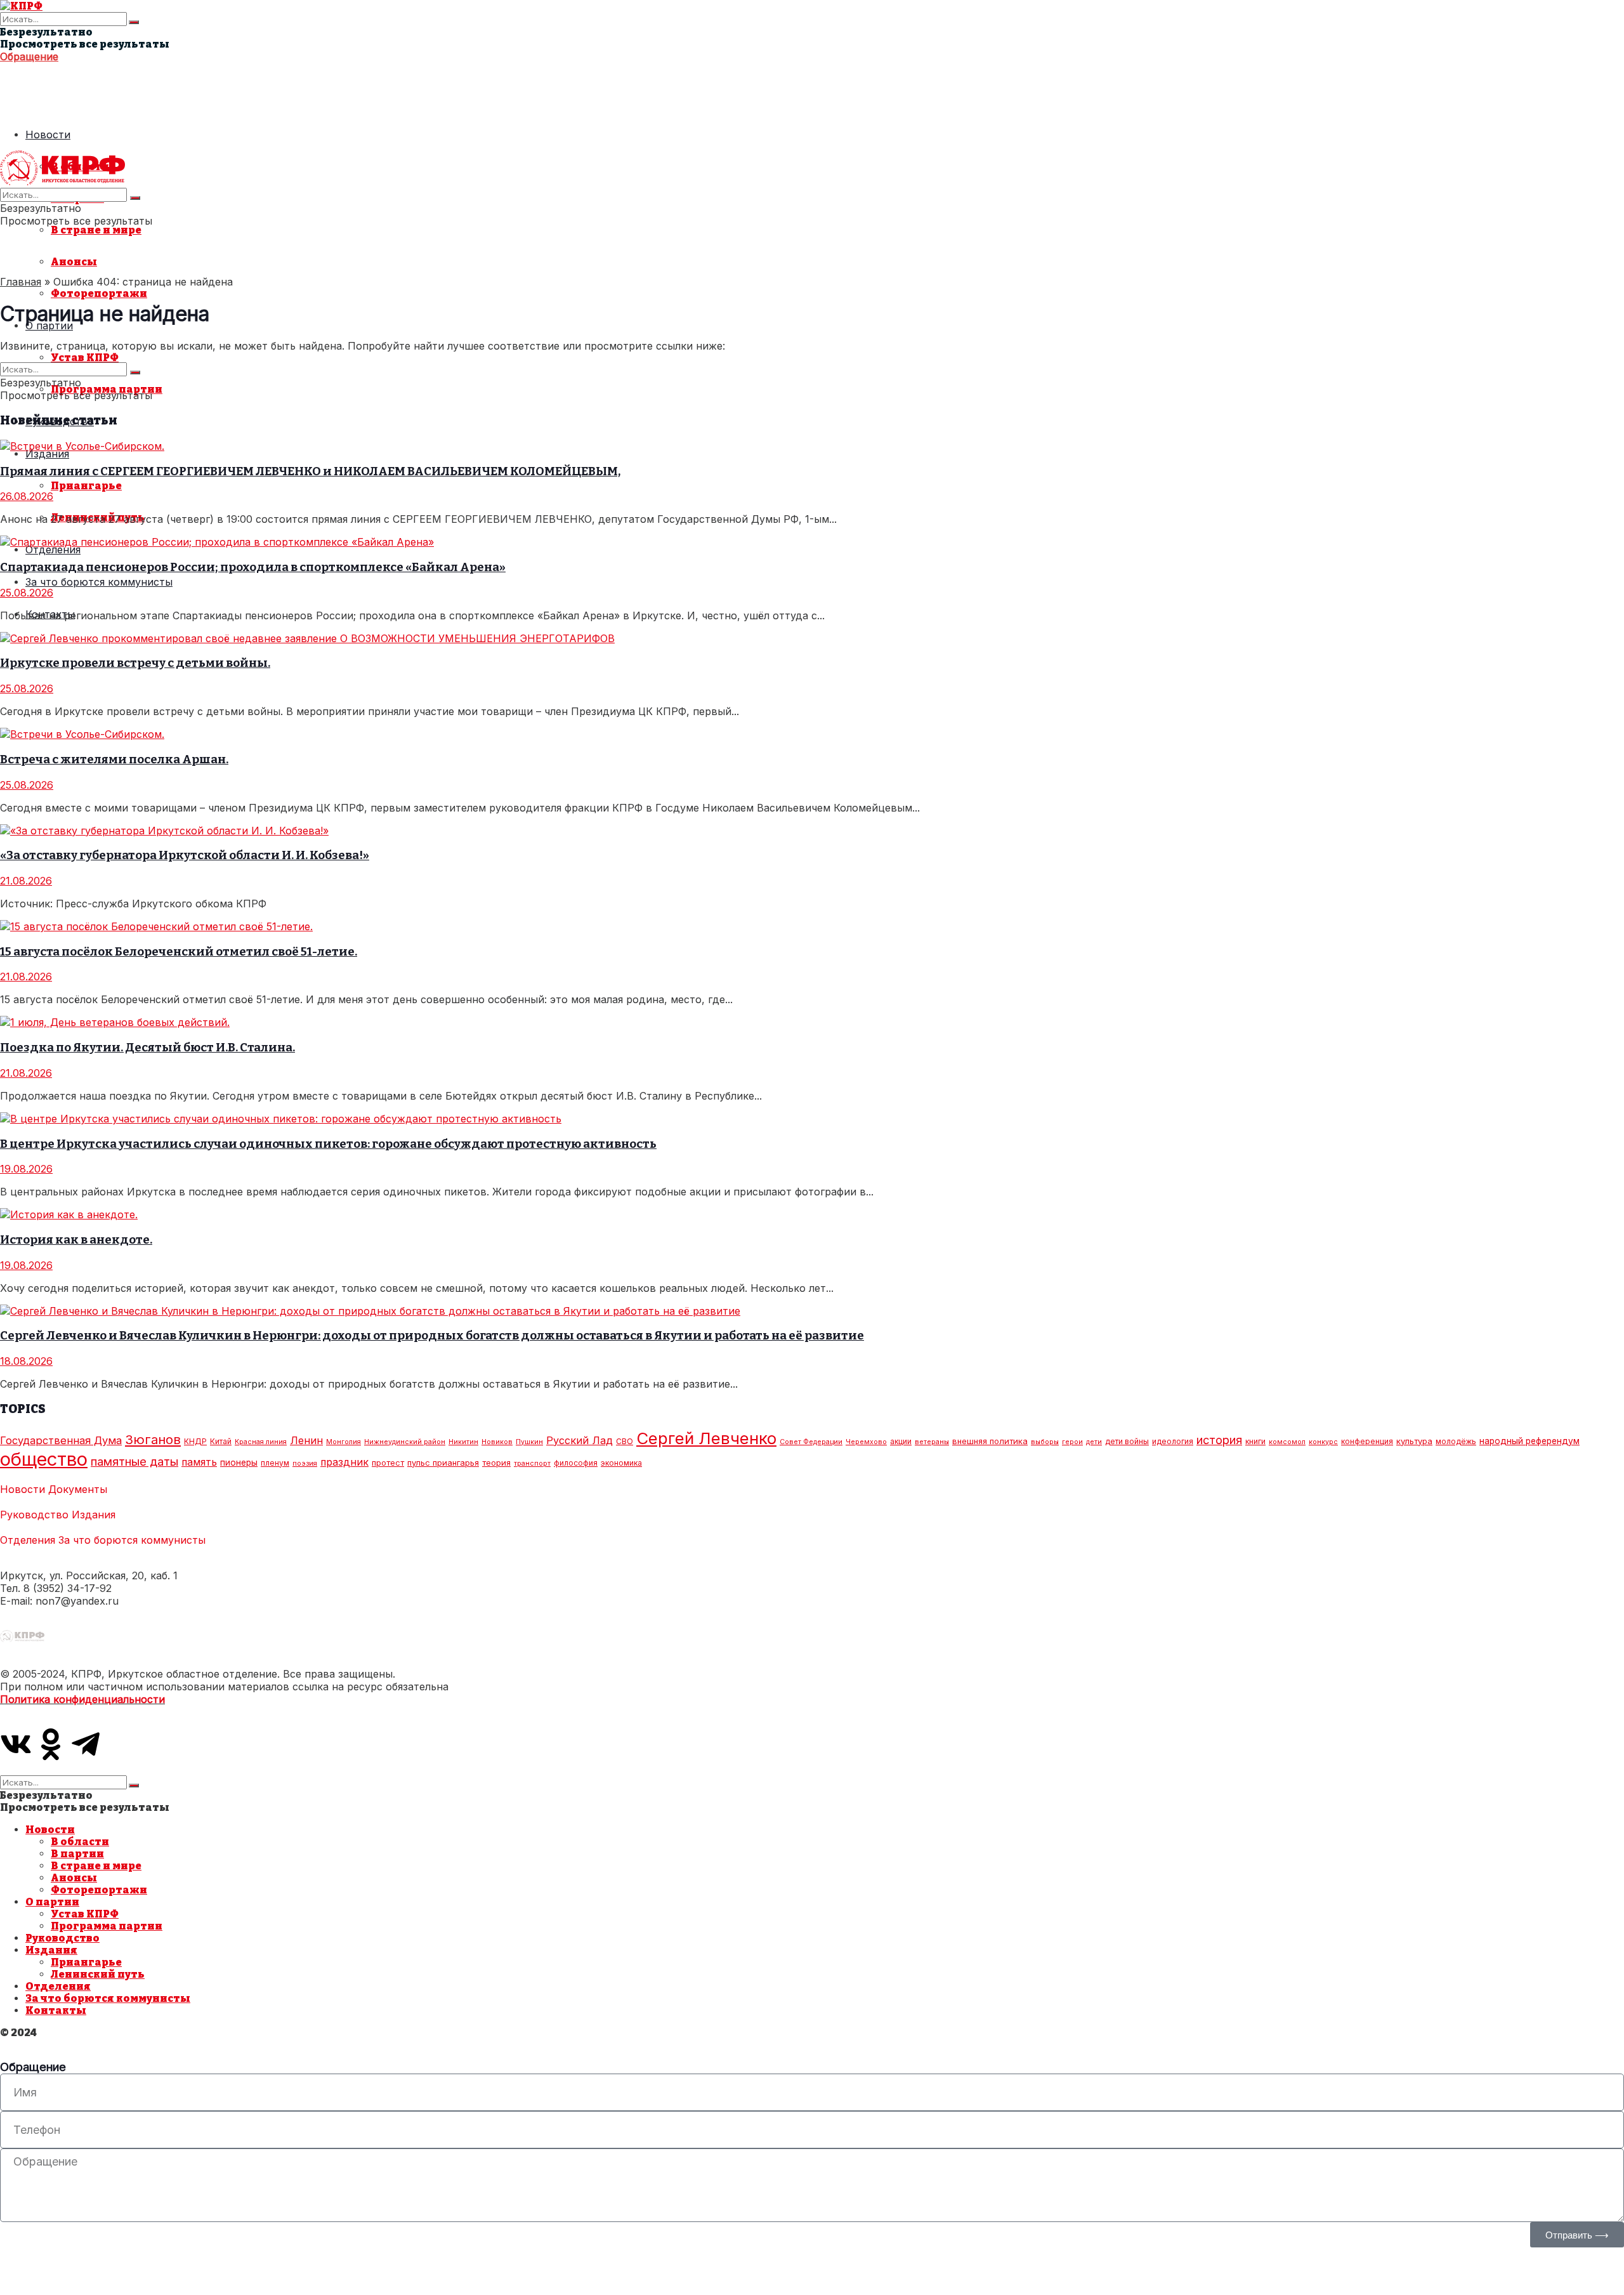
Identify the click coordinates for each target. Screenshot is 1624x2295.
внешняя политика (990, 1441)
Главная (21, 282)
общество (44, 1459)
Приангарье (86, 486)
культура (1414, 1441)
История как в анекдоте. (76, 1240)
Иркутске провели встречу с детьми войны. (135, 663)
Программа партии (107, 1926)
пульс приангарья (443, 1463)
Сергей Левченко (706, 1438)
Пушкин (529, 1442)
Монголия (344, 1442)
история (1219, 1440)
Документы (78, 1489)
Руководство (34, 1515)
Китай (221, 1441)
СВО (625, 1441)
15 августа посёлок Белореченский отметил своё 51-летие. (179, 952)
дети (1094, 1442)
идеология (1173, 1441)
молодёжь (1456, 1441)
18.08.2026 (26, 1361)
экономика (621, 1463)
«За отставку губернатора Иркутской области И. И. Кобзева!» (185, 855)
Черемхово (866, 1442)
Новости (48, 135)
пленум (275, 1463)
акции (901, 1441)
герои (1072, 1442)
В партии (77, 1854)
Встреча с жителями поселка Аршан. (114, 760)
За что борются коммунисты (99, 582)
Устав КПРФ (85, 358)
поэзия (305, 1463)
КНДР (195, 1441)
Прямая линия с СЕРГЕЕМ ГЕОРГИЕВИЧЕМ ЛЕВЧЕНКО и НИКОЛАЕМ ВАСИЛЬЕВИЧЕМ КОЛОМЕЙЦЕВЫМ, (310, 471)
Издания (47, 454)
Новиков (497, 1442)
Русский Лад (580, 1440)
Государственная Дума (61, 1440)
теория (496, 1463)
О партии (52, 1902)
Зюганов (153, 1439)
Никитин (463, 1442)
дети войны (1127, 1441)
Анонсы (74, 262)
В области (80, 1842)
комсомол (1287, 1442)
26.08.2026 (27, 496)
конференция (1367, 1441)
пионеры (239, 1463)
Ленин (306, 1440)
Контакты (56, 2010)
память (199, 1462)
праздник (344, 1462)
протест (388, 1463)
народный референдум (1529, 1441)
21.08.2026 (26, 881)
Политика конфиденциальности (82, 1699)
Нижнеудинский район (405, 1442)
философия (576, 1463)
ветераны (932, 1442)
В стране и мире (96, 230)
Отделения (53, 549)
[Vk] (16, 1744)
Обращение (29, 56)
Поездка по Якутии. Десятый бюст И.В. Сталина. (147, 1048)
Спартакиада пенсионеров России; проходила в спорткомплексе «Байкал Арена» (253, 567)
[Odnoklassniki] (51, 1744)
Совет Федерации (811, 1442)
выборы (1045, 1442)
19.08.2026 (26, 1169)
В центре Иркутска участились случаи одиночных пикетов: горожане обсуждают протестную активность (328, 1144)
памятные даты (134, 1461)
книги (1255, 1441)
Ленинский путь (98, 1974)
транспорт (532, 1463)
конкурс (1323, 1442)
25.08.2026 (27, 593)
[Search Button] (134, 22)
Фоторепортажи (99, 293)
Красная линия (261, 1442)
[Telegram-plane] (86, 1744)
